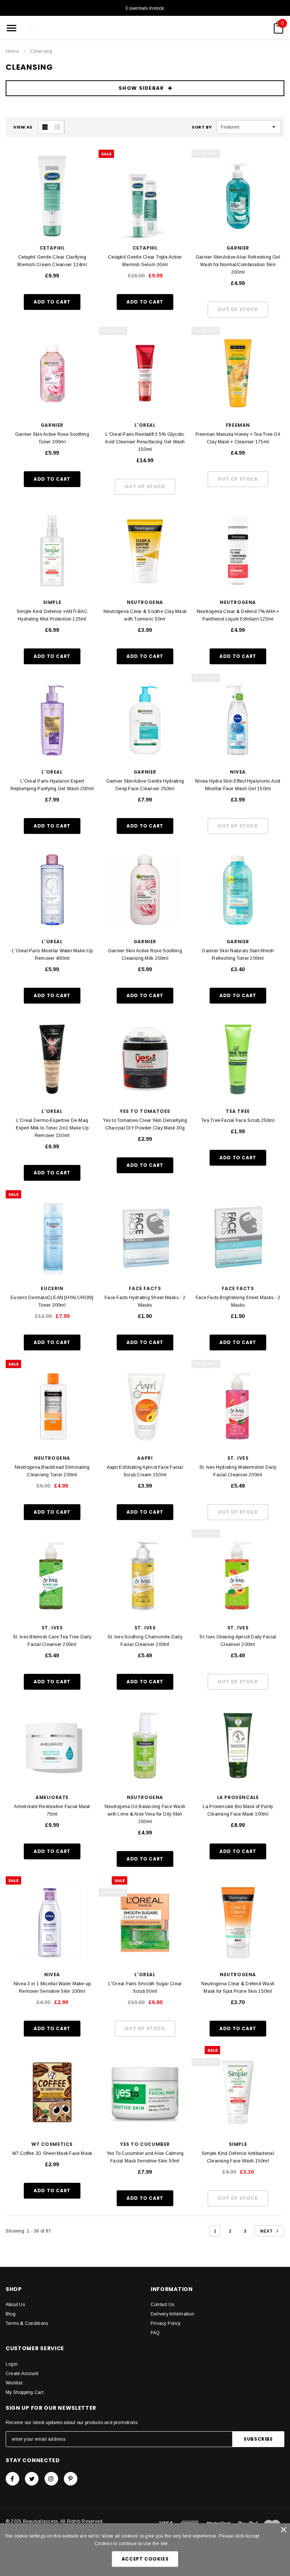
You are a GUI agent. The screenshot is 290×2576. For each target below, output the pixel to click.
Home (12, 51)
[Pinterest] (71, 2479)
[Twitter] (32, 2479)
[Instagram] (51, 2479)
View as (23, 127)
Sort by (202, 127)
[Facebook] (12, 2479)
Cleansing (41, 51)
